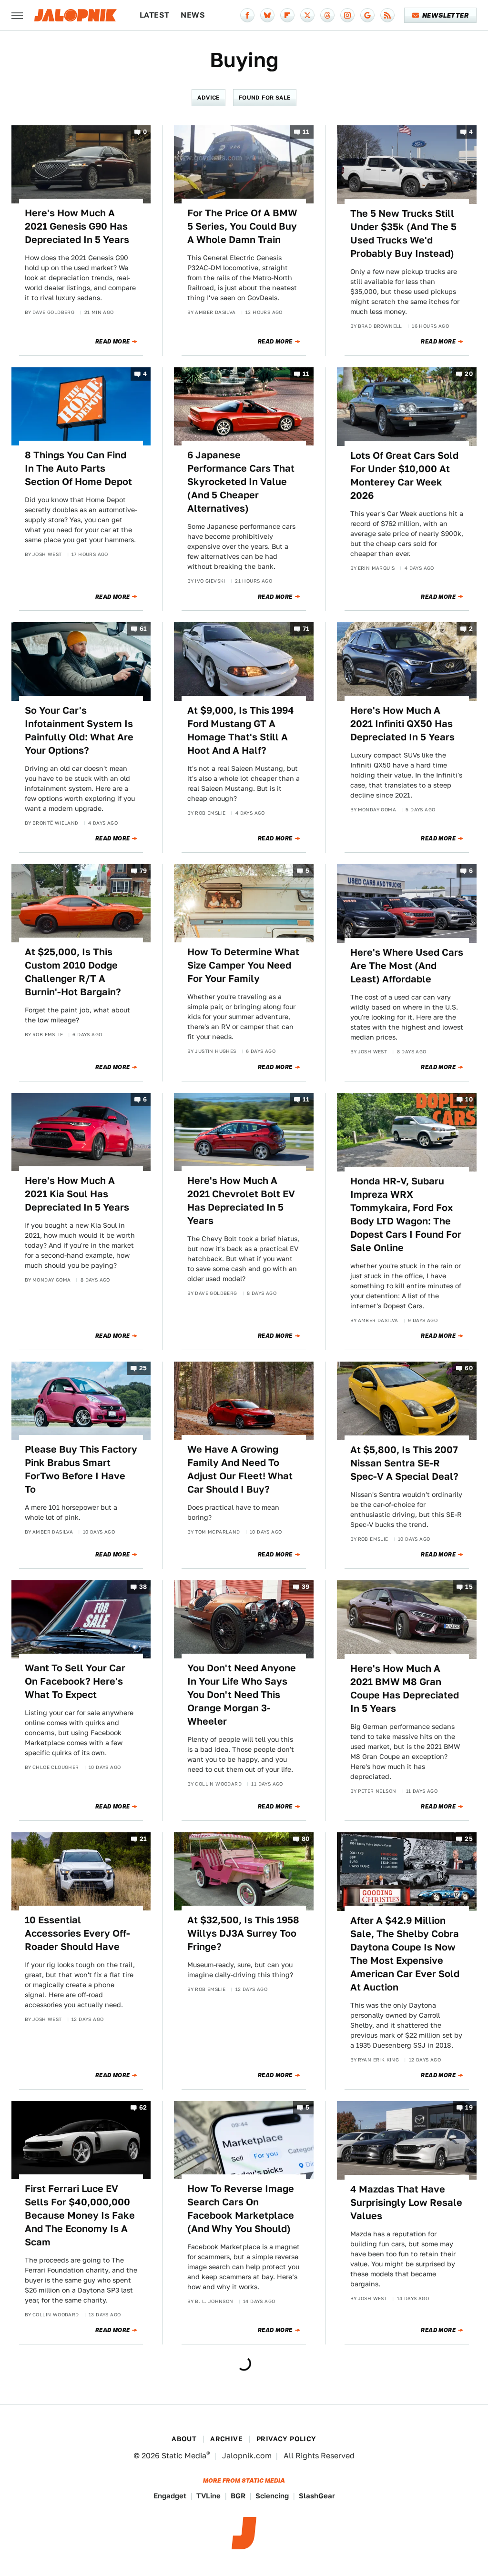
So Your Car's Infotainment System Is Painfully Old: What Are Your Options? (79, 730)
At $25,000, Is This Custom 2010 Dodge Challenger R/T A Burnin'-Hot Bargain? (73, 972)
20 (469, 374)
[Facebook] (247, 15)
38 (143, 1587)
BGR (238, 2496)
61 (143, 629)
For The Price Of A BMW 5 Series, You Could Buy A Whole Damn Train (242, 226)
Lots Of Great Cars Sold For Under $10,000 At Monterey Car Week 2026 (404, 475)
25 (143, 1368)
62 (143, 2107)
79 (143, 871)
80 (306, 1839)
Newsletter (445, 15)
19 (469, 2107)
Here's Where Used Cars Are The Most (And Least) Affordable (407, 966)
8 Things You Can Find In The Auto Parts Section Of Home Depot (78, 468)
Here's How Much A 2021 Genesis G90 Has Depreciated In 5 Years (77, 226)
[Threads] (327, 15)
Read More (113, 342)
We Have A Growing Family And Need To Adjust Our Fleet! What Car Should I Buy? (240, 1469)
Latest (154, 15)
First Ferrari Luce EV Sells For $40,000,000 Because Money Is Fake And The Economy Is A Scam (80, 2215)
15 (469, 1587)
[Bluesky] (267, 15)
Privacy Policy (286, 2439)
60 (469, 1368)
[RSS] (387, 15)
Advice (208, 97)
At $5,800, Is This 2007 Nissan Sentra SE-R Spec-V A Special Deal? (404, 1463)
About (184, 2439)
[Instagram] (347, 15)
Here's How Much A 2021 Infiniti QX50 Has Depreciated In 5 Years (402, 724)
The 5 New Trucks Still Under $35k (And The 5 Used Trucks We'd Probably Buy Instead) (403, 233)
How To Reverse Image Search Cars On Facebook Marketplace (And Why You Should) (241, 2209)
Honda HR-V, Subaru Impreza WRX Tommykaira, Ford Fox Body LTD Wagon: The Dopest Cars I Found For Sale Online (406, 1214)
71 (306, 629)
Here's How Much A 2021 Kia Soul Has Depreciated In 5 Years (77, 1194)
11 (306, 132)
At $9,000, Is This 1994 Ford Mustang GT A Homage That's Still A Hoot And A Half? (241, 730)
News (193, 15)
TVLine (208, 2496)
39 (306, 1587)
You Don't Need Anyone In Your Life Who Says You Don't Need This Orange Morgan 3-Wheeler (242, 1695)
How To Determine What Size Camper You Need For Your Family (243, 965)
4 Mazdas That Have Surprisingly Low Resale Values (406, 2202)
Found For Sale (265, 97)
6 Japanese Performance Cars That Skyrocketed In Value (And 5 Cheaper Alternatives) (241, 482)
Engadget (170, 2496)
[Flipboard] (287, 15)
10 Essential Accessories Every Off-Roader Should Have (77, 1933)
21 (143, 1839)
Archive (226, 2439)
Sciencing (272, 2496)
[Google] (367, 15)
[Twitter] (307, 15)
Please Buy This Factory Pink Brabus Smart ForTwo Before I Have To (81, 1469)
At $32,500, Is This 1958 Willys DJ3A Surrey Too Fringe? (243, 1933)
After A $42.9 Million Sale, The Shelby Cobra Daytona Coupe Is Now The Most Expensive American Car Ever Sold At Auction (405, 1954)
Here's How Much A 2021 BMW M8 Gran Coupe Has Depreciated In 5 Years (405, 1688)
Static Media (184, 2456)
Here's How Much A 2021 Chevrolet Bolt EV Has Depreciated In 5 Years (241, 1201)
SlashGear (317, 2496)
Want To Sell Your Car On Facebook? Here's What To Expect (75, 1681)
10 (469, 1099)
